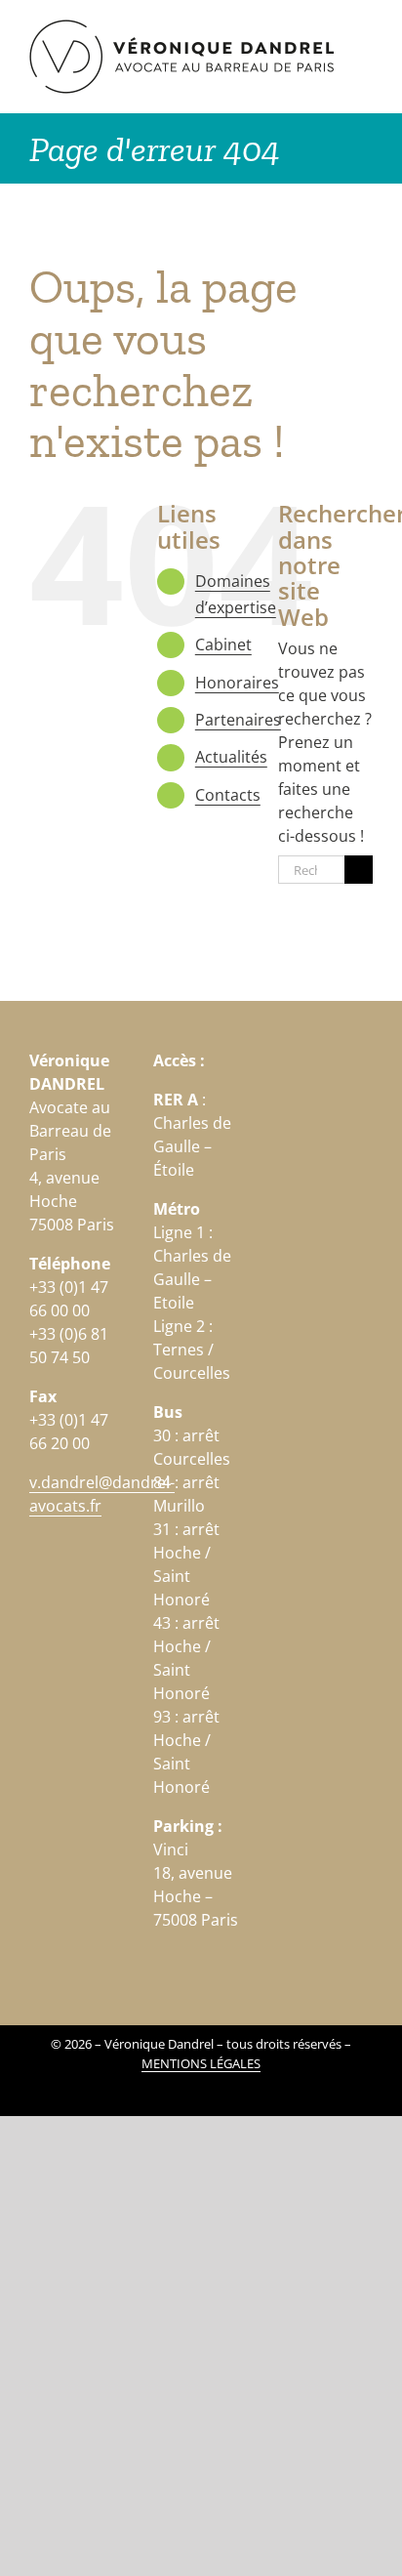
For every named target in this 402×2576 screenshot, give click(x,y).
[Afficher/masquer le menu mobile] (365, 30)
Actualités (231, 757)
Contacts (228, 795)
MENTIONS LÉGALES (201, 2063)
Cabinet (223, 644)
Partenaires (238, 720)
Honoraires (237, 683)
